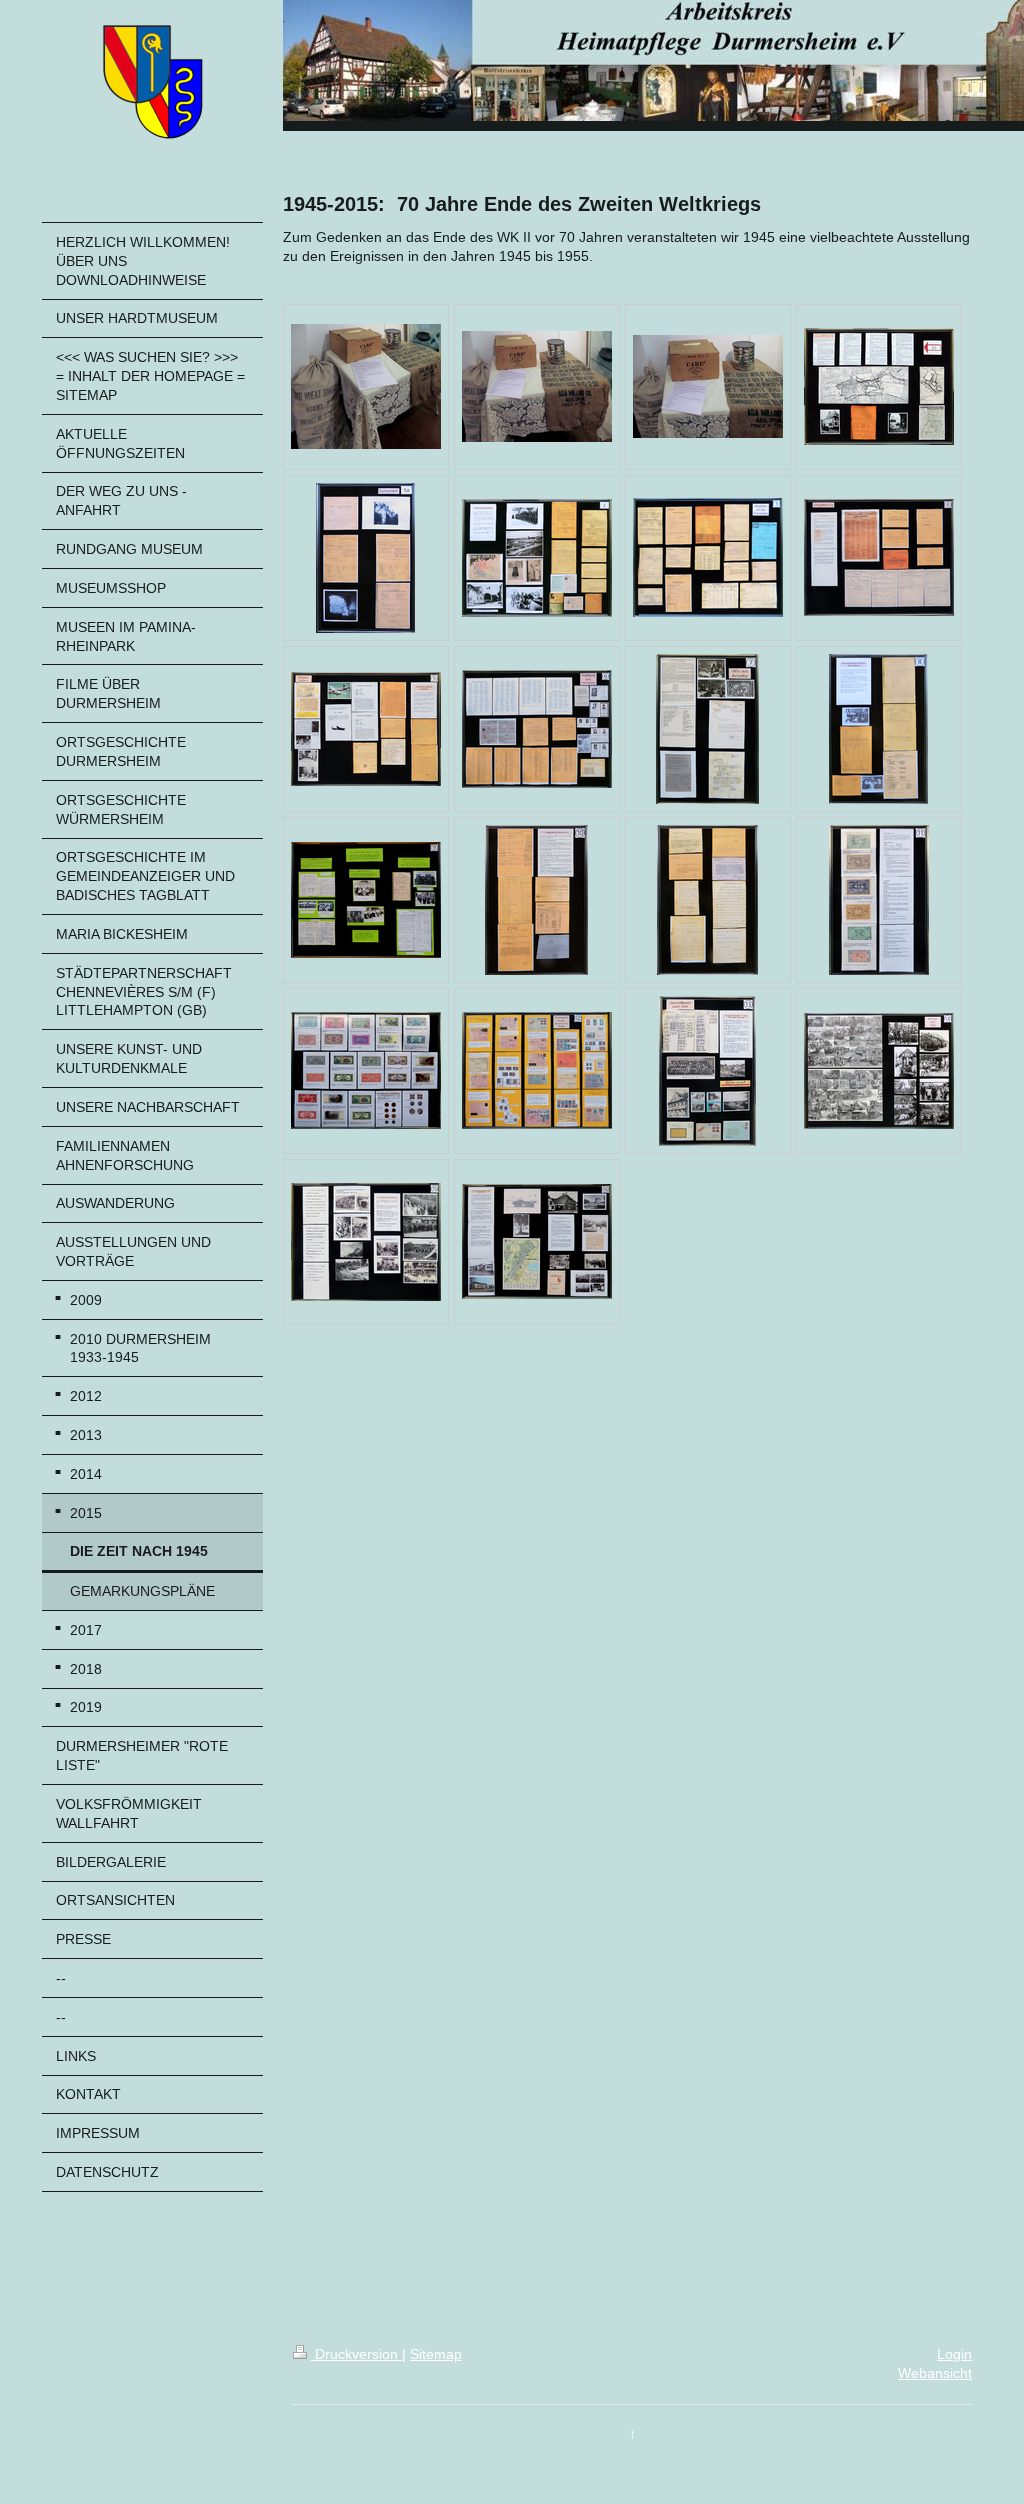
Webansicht (935, 2373)
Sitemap (436, 2354)
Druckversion (356, 2354)
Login (954, 2354)
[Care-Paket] (366, 386)
